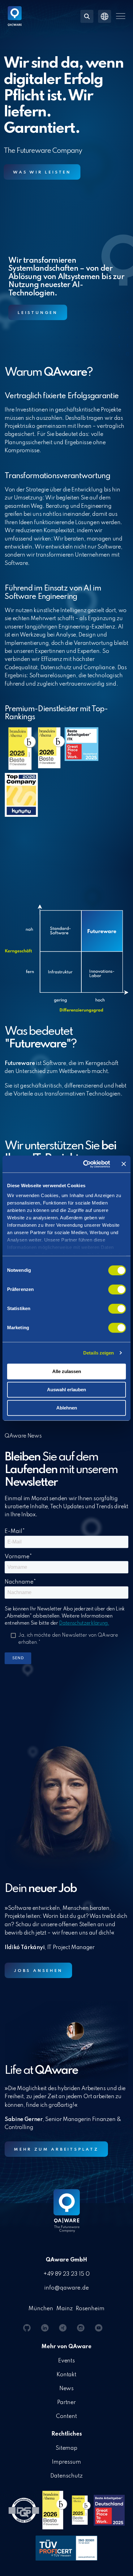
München (41, 2309)
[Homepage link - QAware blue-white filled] (67, 2215)
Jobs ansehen (38, 1971)
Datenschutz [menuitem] (66, 2476)
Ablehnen (67, 1408)
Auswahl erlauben (66, 1390)
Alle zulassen (67, 1371)
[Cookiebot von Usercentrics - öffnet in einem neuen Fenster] (84, 1164)
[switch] (117, 1289)
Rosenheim (90, 2309)
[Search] (87, 16)
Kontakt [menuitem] (67, 2375)
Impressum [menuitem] (66, 2462)
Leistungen (38, 313)
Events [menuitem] (67, 2361)
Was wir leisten (42, 172)
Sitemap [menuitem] (67, 2448)
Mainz (64, 2309)
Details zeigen (99, 1353)
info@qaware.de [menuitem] (66, 2288)
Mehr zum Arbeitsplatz (56, 2150)
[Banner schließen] (124, 1164)
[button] (121, 16)
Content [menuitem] (66, 2416)
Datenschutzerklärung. (84, 1623)
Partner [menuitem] (67, 2403)
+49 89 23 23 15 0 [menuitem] (66, 2274)
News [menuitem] (67, 2389)
